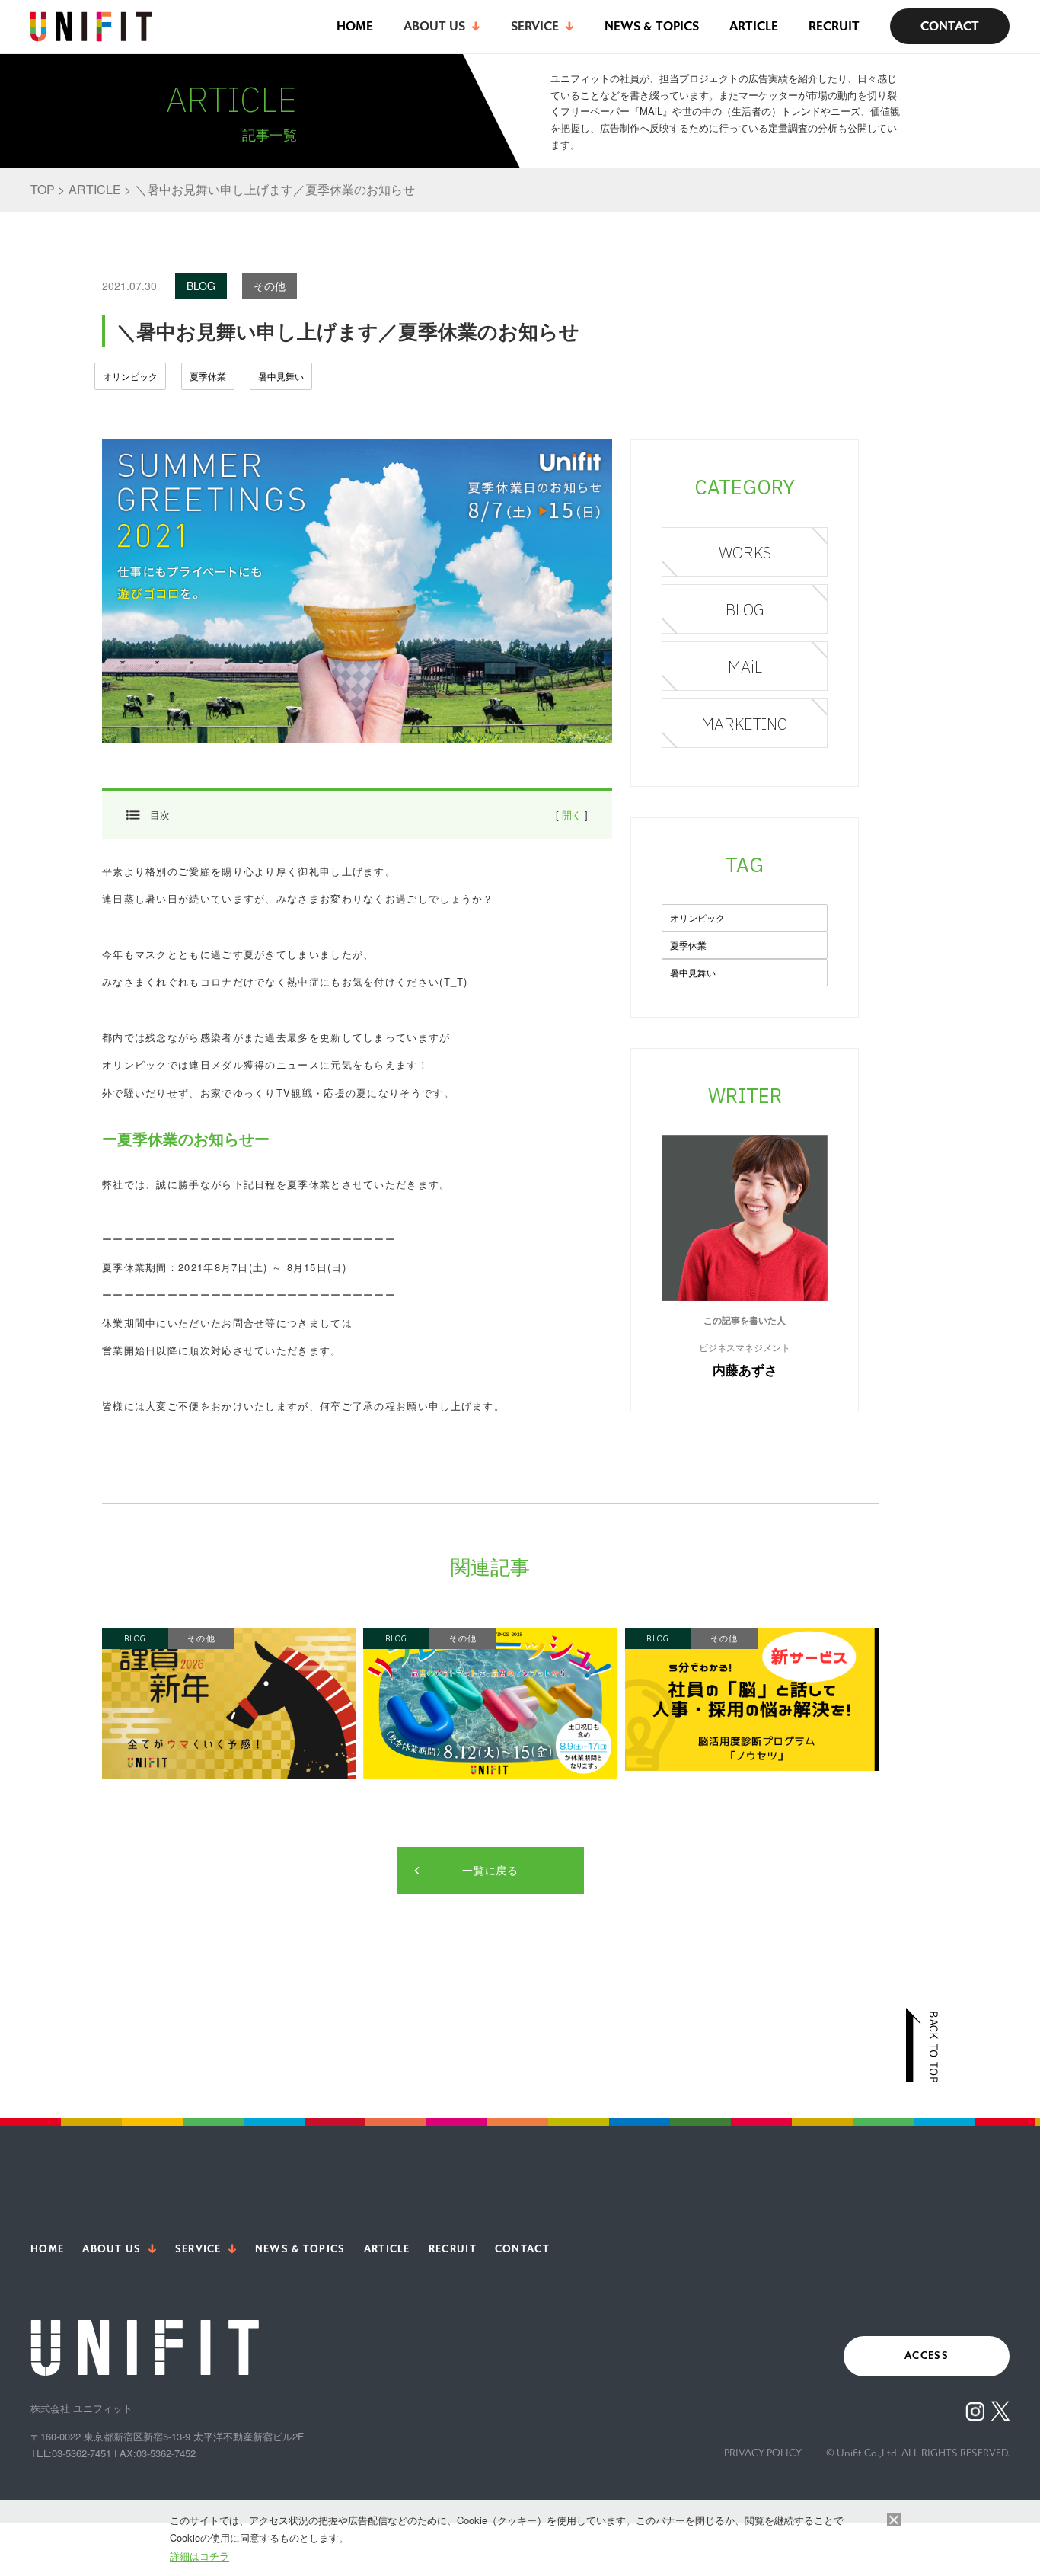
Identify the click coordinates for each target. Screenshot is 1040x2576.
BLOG (745, 609)
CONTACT (950, 26)
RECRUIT (834, 26)
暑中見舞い (281, 376)
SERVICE (198, 2249)
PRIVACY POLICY (763, 2453)
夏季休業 (208, 376)
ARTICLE (754, 26)
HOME (355, 26)
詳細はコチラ (199, 2556)
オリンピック (130, 376)
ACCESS (927, 2356)
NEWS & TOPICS (652, 26)
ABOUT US (112, 2249)
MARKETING (745, 724)
